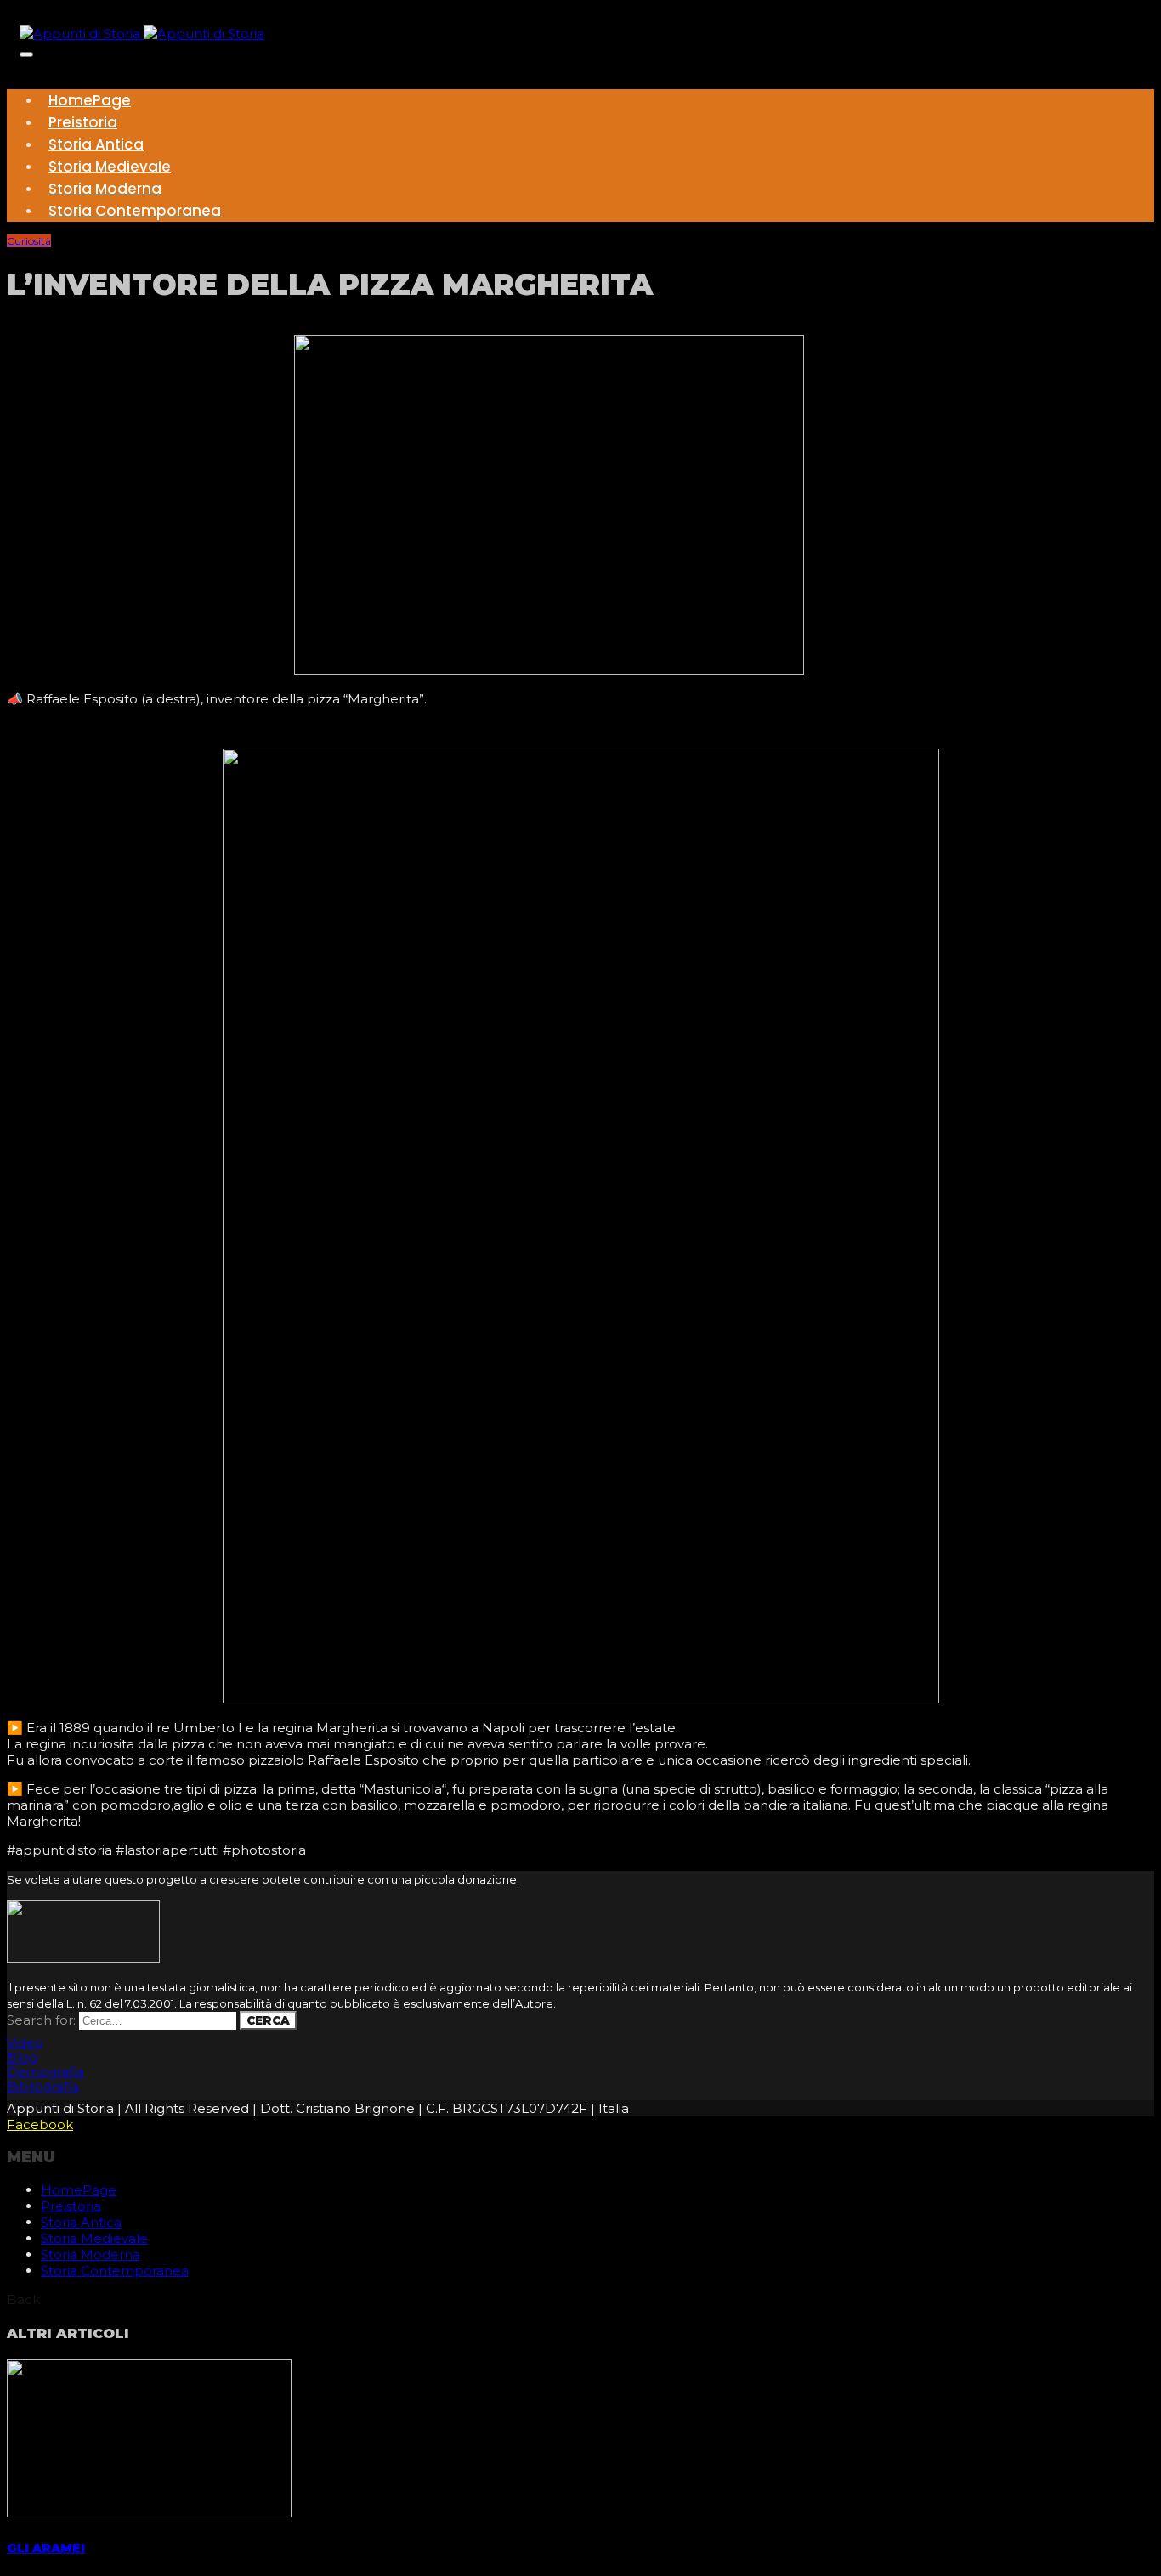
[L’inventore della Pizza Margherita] (549, 670)
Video (25, 2043)
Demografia (45, 2072)
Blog (22, 2057)
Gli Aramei (46, 2548)
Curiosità (29, 241)
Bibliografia (43, 2086)
